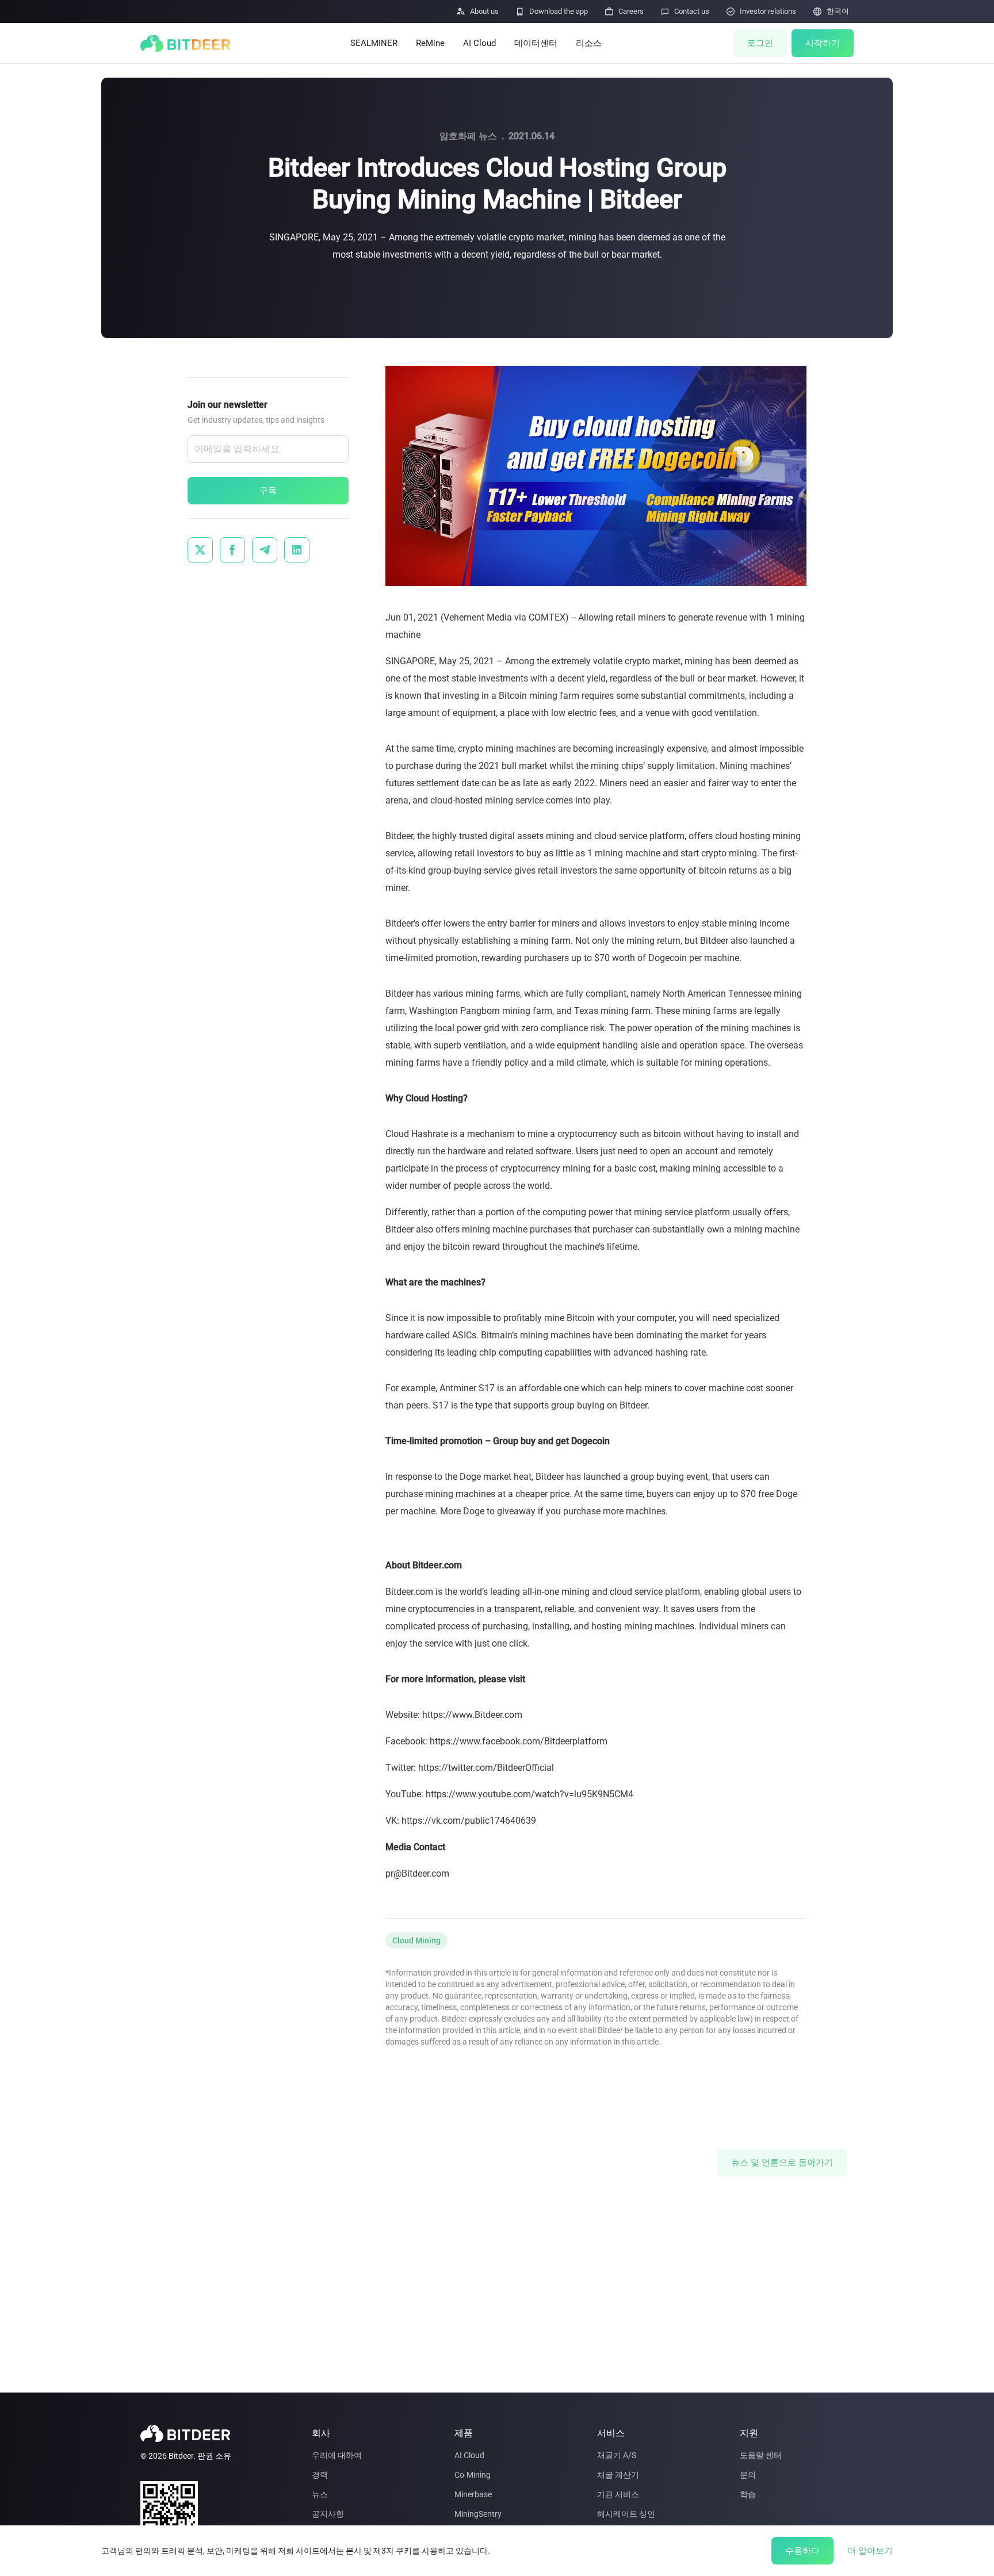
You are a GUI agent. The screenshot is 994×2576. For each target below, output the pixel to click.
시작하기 (823, 43)
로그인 (760, 43)
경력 (320, 2475)
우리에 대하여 (337, 2455)
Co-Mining (473, 2475)
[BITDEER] (185, 43)
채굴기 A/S (617, 2455)
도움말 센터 (761, 2455)
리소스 (589, 43)
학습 (748, 2494)
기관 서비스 (618, 2494)
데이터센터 (536, 43)
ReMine (430, 43)
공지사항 (328, 2514)
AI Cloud (479, 43)
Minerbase (473, 2494)
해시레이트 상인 (626, 2514)
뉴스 (320, 2494)
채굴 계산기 (618, 2475)
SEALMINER (374, 43)
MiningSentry (478, 2514)
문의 (748, 2475)
